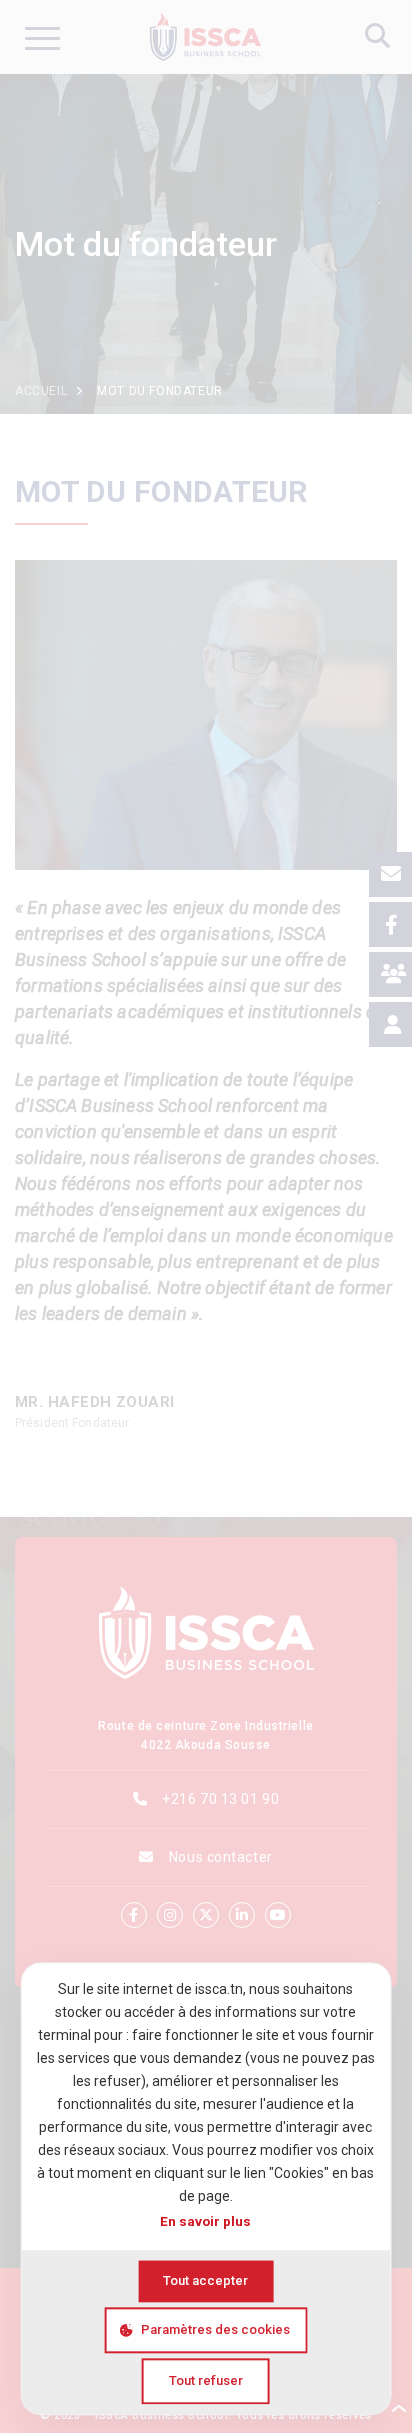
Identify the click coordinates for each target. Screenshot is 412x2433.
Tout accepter (205, 2280)
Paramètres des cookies (215, 2329)
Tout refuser (206, 2380)
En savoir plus (205, 2221)
